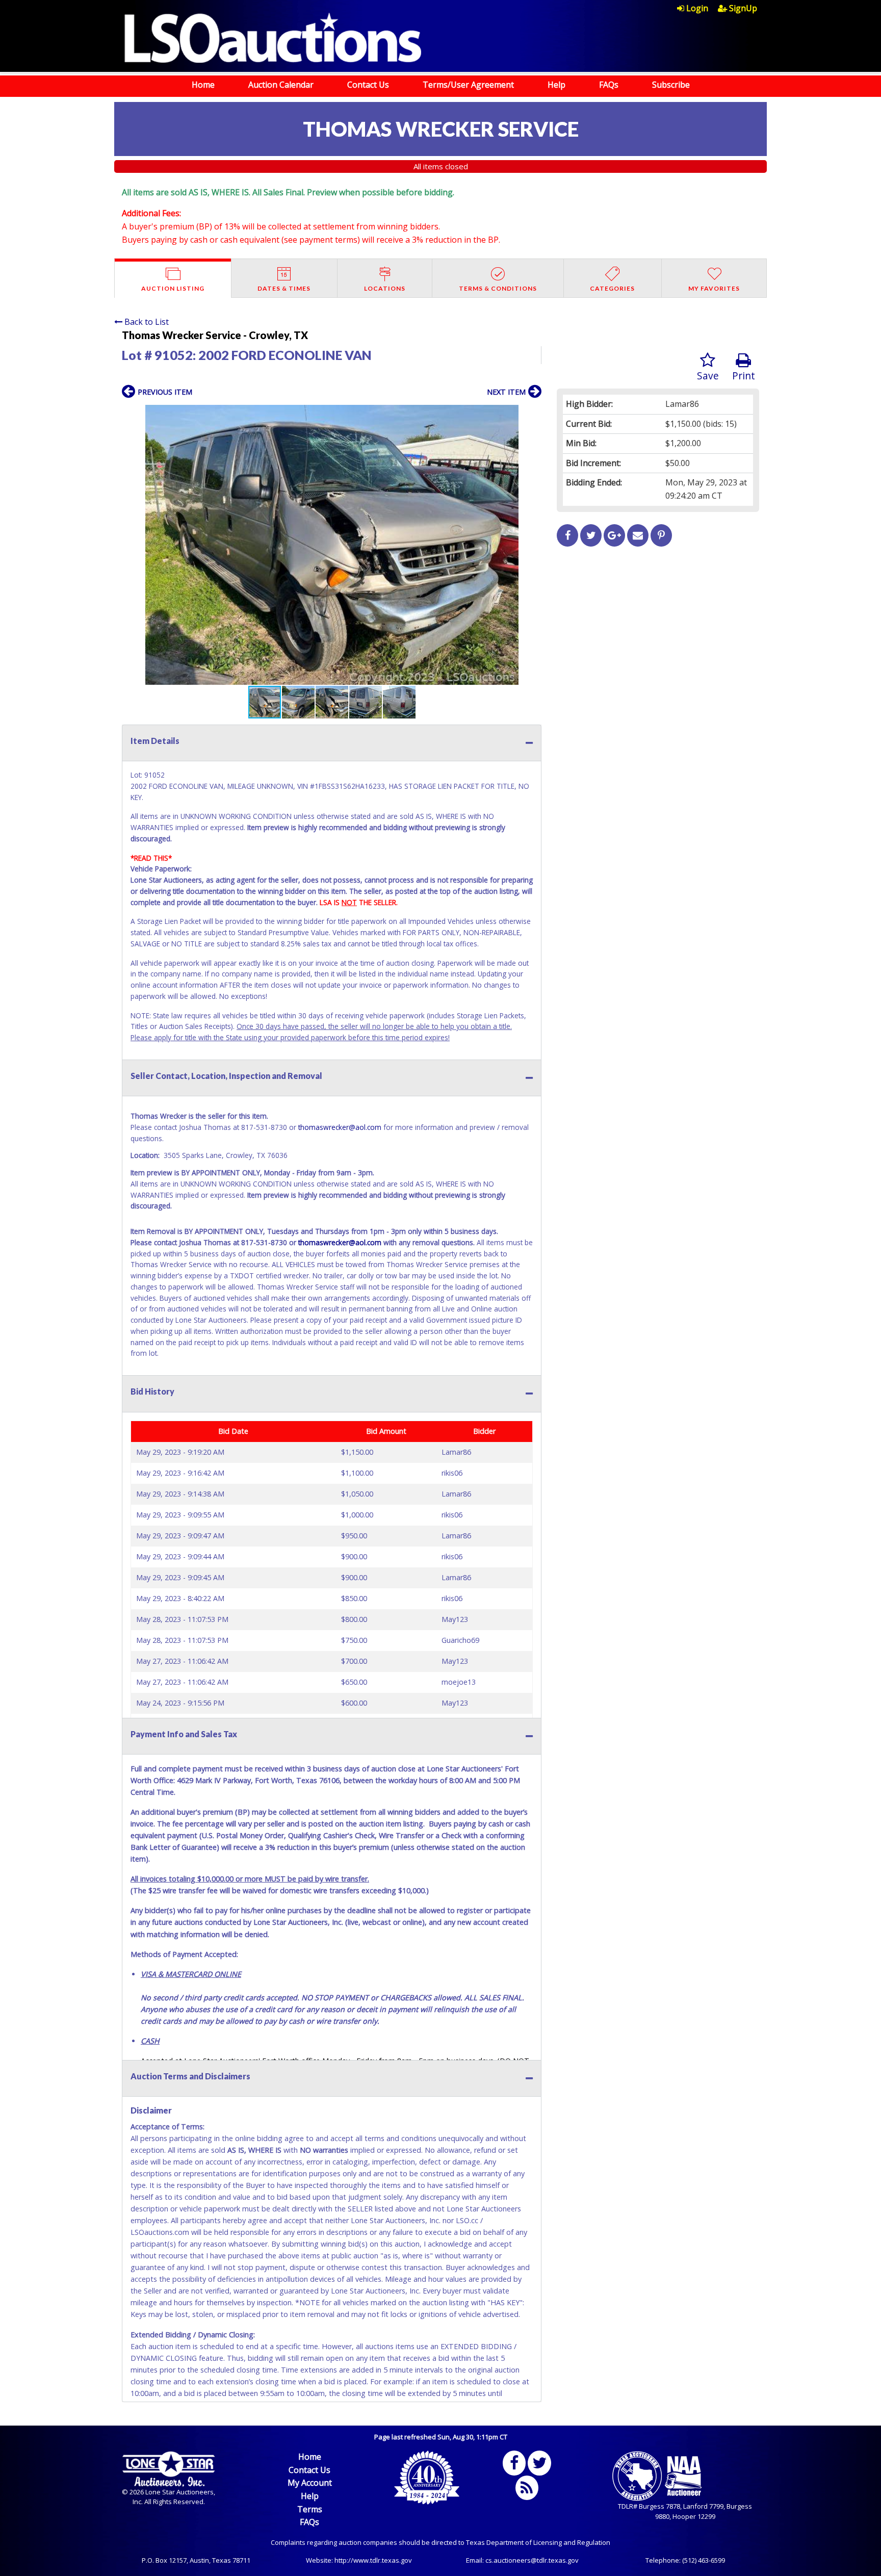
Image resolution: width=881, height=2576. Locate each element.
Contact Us (368, 85)
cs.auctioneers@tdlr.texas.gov (532, 2560)
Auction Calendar (281, 85)
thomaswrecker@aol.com (340, 1127)
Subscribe (671, 85)
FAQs (609, 85)
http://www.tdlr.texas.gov (373, 2560)
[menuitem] (697, 8)
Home (203, 85)
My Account (310, 2483)
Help (556, 85)
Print (744, 376)
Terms (310, 2509)
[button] (532, 414)
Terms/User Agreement (468, 85)
